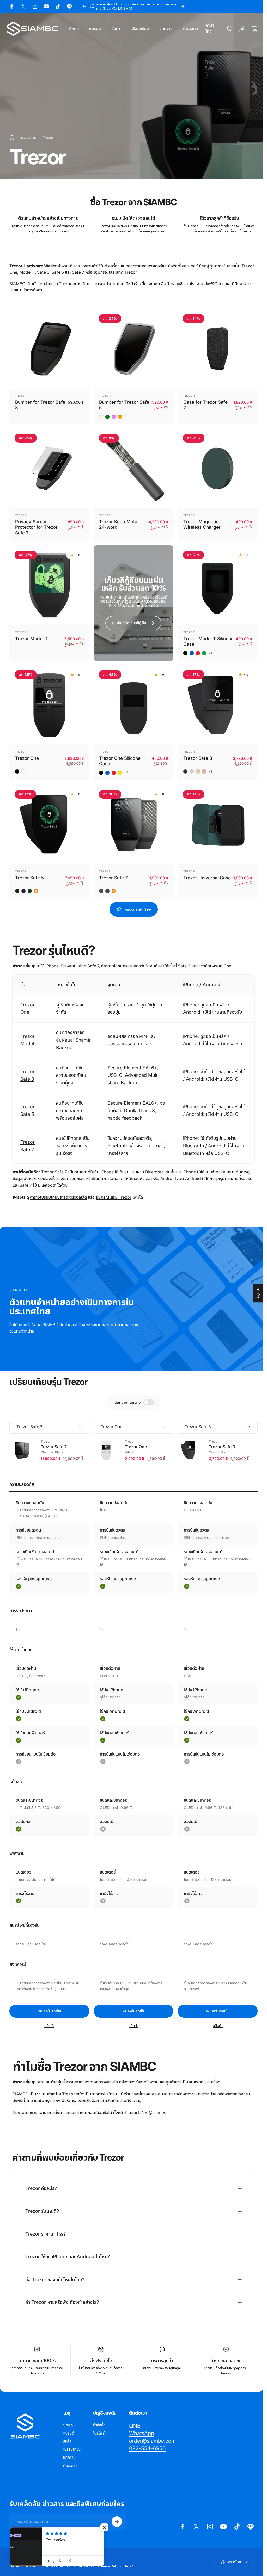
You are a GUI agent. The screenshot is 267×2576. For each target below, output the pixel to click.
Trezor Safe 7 (113, 878)
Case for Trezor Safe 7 (205, 405)
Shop (68, 2419)
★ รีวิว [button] (258, 1293)
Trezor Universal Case (207, 878)
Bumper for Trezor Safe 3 (40, 405)
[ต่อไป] (183, 6)
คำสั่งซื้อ (99, 2419)
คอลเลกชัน (29, 137)
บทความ (69, 2451)
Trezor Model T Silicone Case (208, 641)
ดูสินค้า (49, 2026)
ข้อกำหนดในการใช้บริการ (106, 2560)
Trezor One (27, 758)
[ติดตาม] (117, 2515)
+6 (126, 773)
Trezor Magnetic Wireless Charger (202, 524)
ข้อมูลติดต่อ (132, 2560)
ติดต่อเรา (70, 2459)
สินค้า (67, 2435)
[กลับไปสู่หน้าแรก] (12, 138)
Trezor (21, 396)
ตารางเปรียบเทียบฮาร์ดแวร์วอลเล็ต (58, 1197)
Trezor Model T (31, 639)
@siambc (157, 2112)
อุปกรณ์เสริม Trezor (114, 1197)
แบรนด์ (69, 2427)
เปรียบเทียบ (72, 2443)
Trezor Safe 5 (29, 878)
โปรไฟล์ (99, 2427)
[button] (104, 2527)
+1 (210, 653)
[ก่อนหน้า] (84, 6)
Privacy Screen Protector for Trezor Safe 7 (36, 527)
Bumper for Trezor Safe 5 (124, 405)
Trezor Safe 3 (198, 758)
